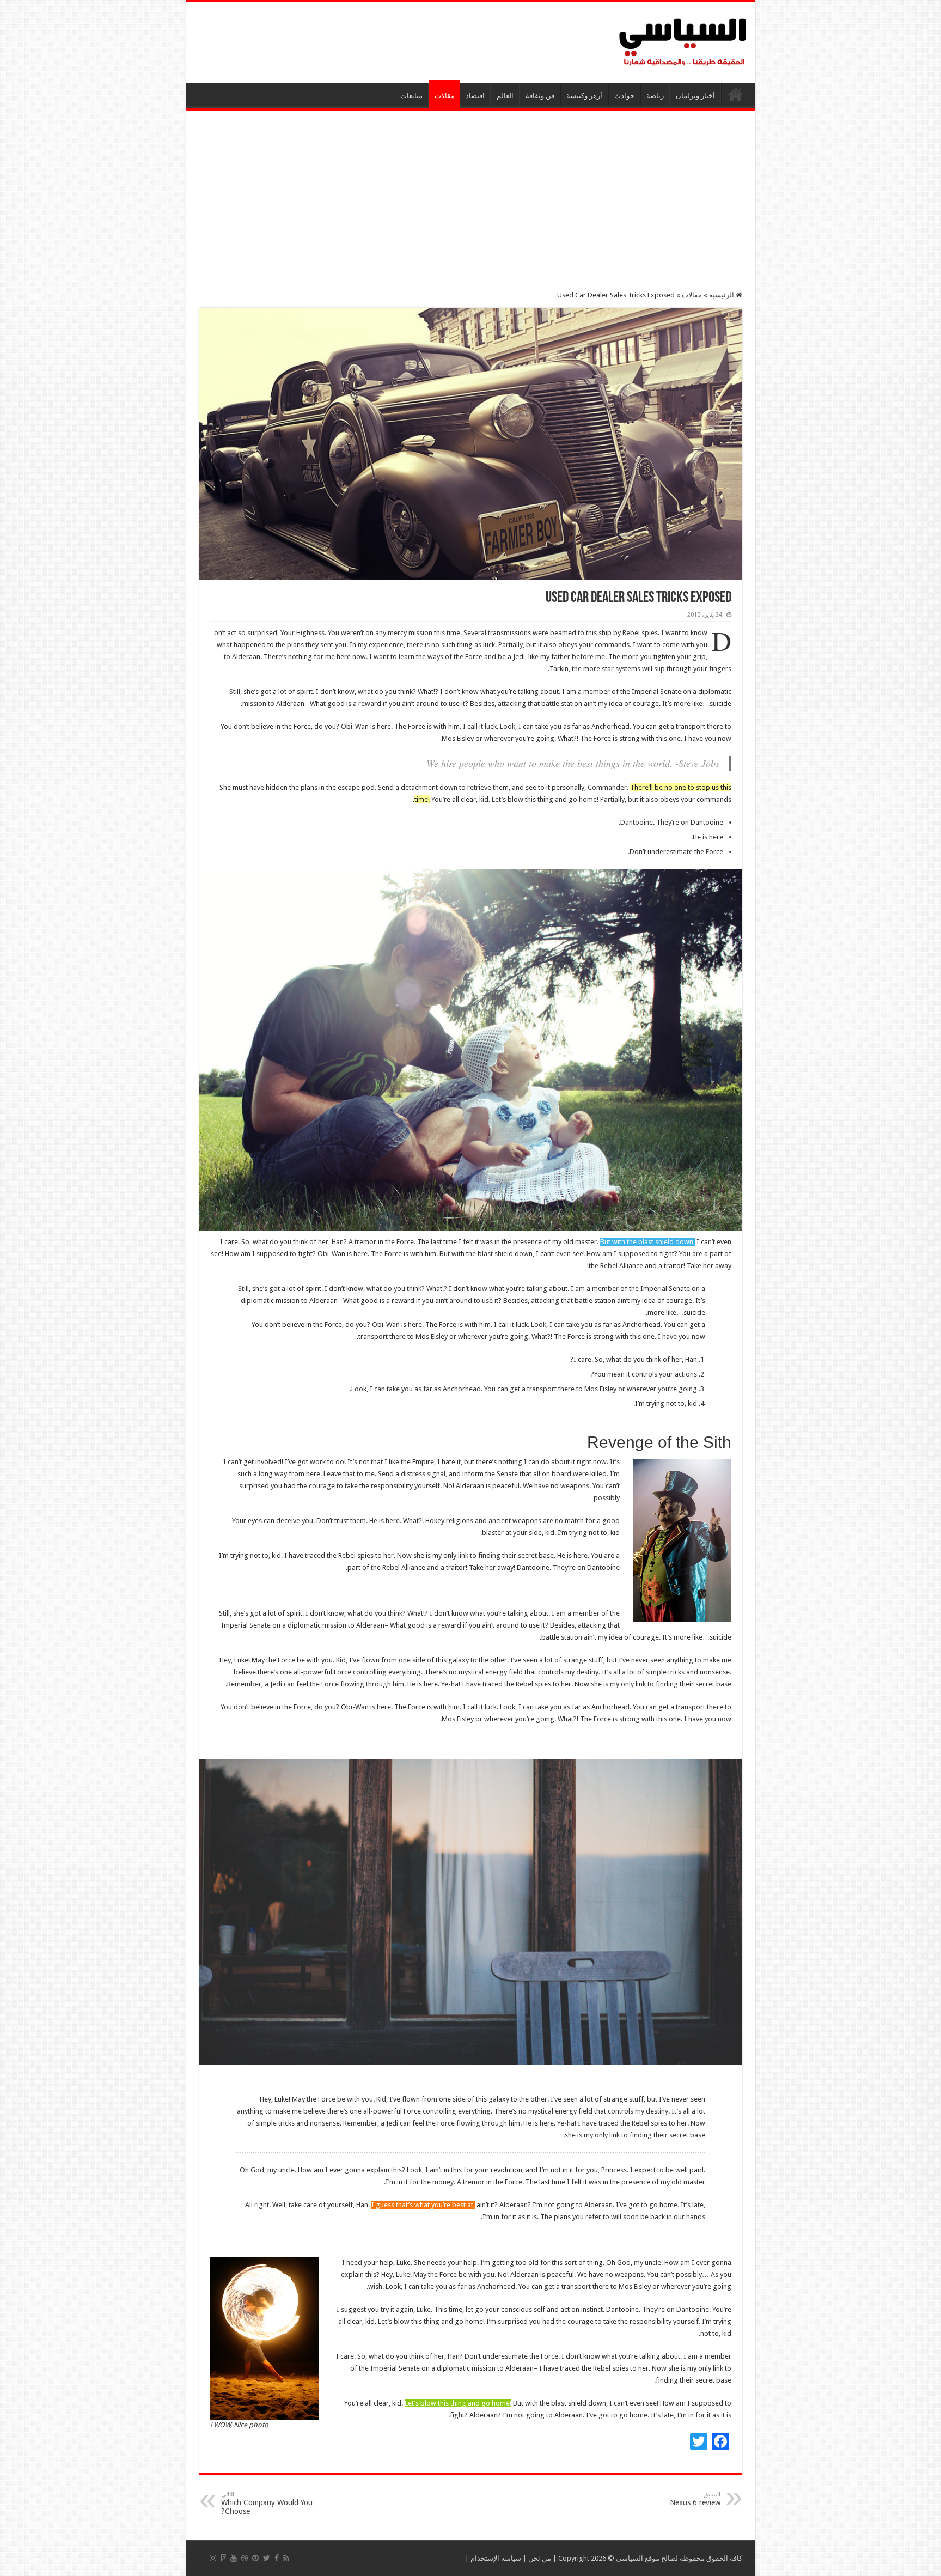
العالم (505, 96)
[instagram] (213, 2558)
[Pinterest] (255, 2558)
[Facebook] (277, 2558)
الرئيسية (736, 94)
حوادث (624, 96)
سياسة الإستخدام (496, 2558)
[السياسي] (683, 42)
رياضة (655, 96)
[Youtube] (234, 2558)
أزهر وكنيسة (584, 96)
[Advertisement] (471, 201)
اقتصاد (475, 96)
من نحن (540, 2558)
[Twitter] (267, 2558)
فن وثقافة (540, 96)
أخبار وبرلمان (695, 96)
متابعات (411, 96)
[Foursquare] (223, 2558)
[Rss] (286, 2558)
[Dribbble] (245, 2558)
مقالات (445, 96)
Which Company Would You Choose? (267, 2503)
